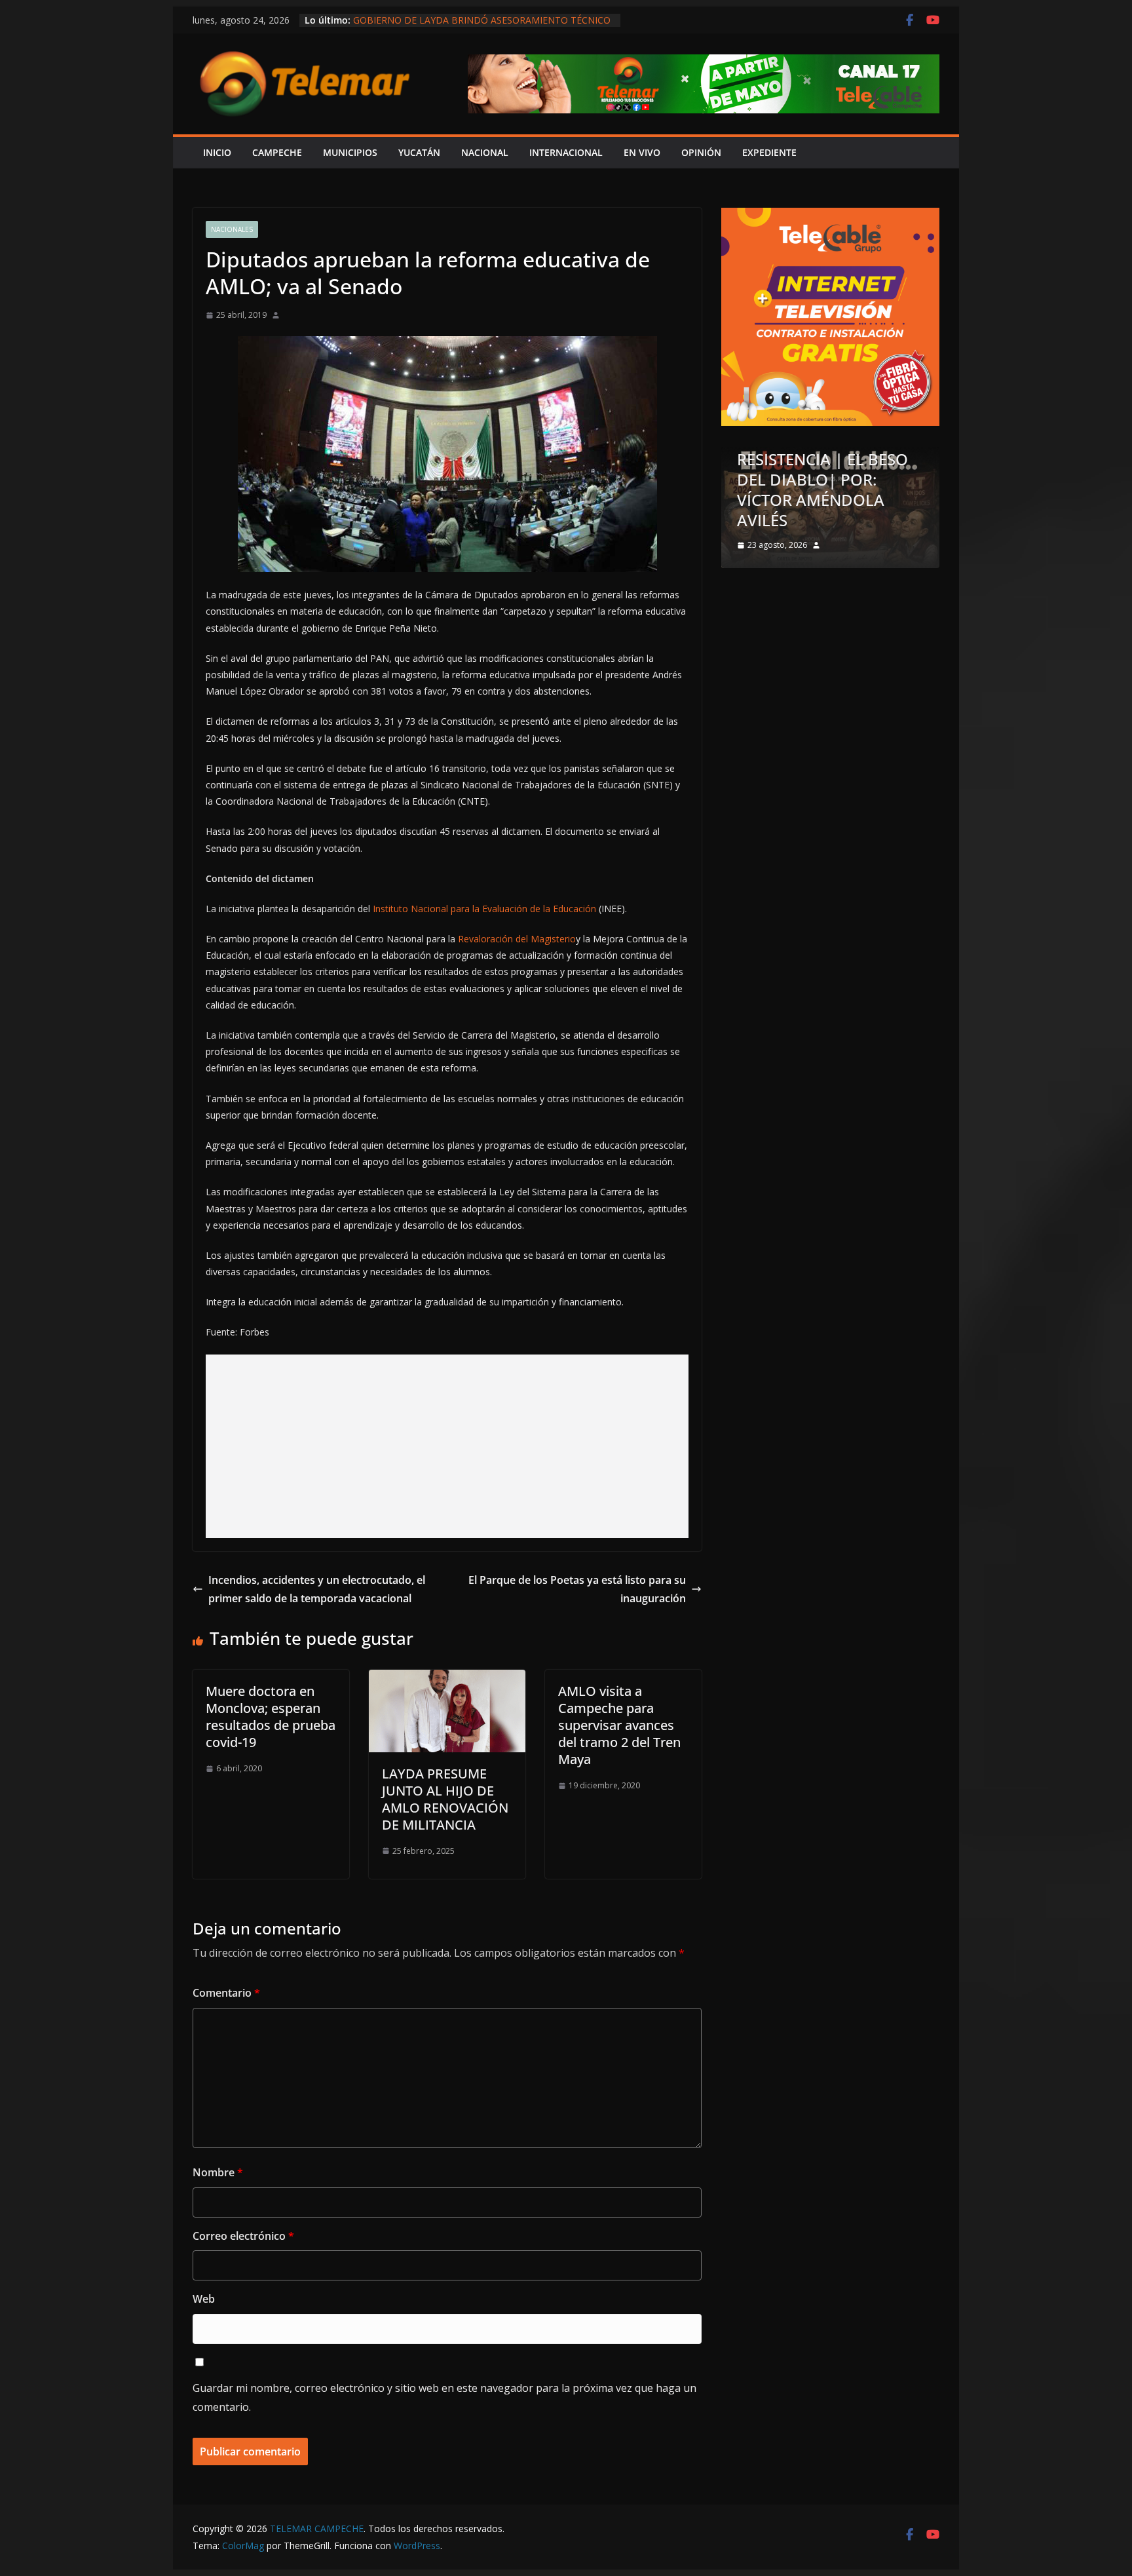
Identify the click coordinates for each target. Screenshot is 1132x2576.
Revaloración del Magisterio (517, 939)
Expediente (769, 152)
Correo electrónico (243, 2236)
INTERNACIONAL (566, 152)
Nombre (218, 2172)
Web (204, 2299)
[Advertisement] (447, 1446)
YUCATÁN (419, 152)
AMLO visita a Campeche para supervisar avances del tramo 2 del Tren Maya (619, 1725)
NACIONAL (485, 152)
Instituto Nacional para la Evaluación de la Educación (484, 909)
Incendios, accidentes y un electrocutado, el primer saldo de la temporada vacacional (317, 1589)
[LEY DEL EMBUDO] (851, 455)
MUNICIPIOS (350, 152)
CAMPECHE (277, 152)
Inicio (217, 152)
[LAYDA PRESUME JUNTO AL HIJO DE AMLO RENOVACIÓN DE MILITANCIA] (447, 1679)
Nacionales (232, 229)
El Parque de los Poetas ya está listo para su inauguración (577, 1589)
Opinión (823, 493)
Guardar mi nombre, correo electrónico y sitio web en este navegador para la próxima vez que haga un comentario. (444, 2397)
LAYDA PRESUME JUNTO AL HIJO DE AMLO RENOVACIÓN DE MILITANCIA (445, 1799)
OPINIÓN (701, 152)
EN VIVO (642, 152)
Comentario (226, 1993)
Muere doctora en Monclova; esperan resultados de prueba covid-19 (271, 1717)
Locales (777, 493)
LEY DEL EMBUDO (823, 520)
